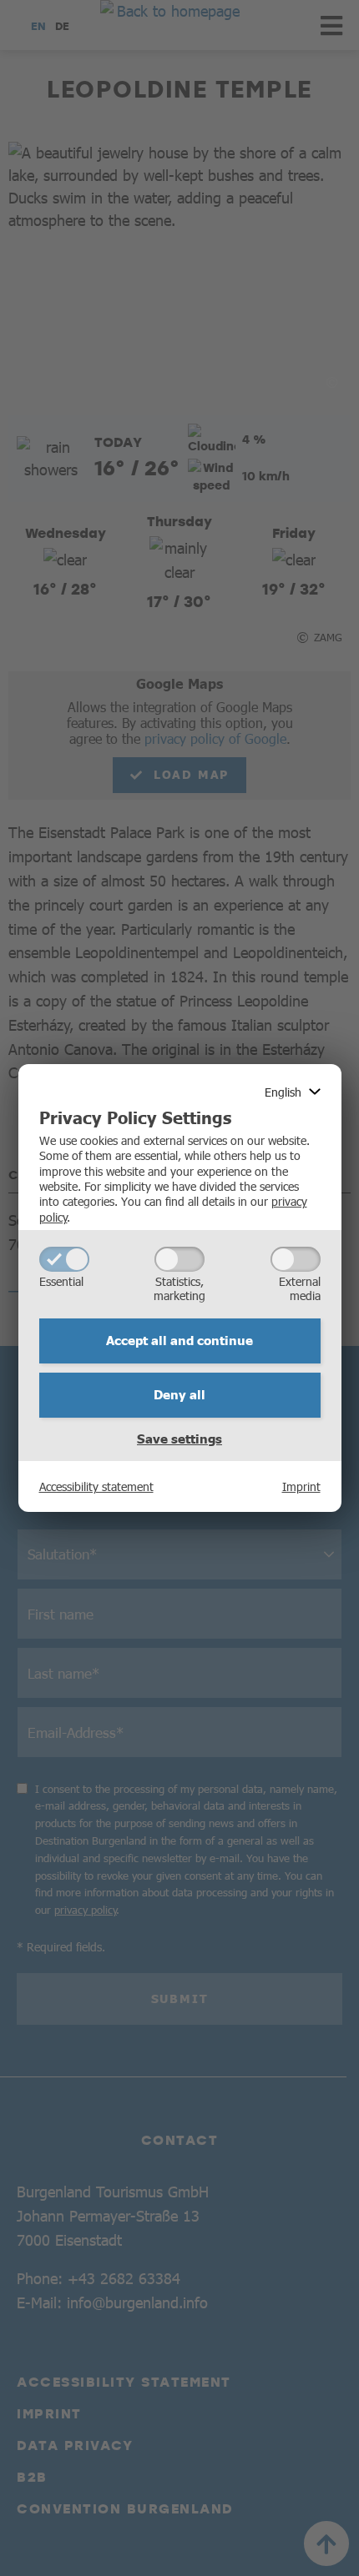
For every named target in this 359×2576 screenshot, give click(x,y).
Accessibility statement (96, 1486)
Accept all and (179, 1340)
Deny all (179, 1394)
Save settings (179, 1439)
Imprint (301, 1486)
